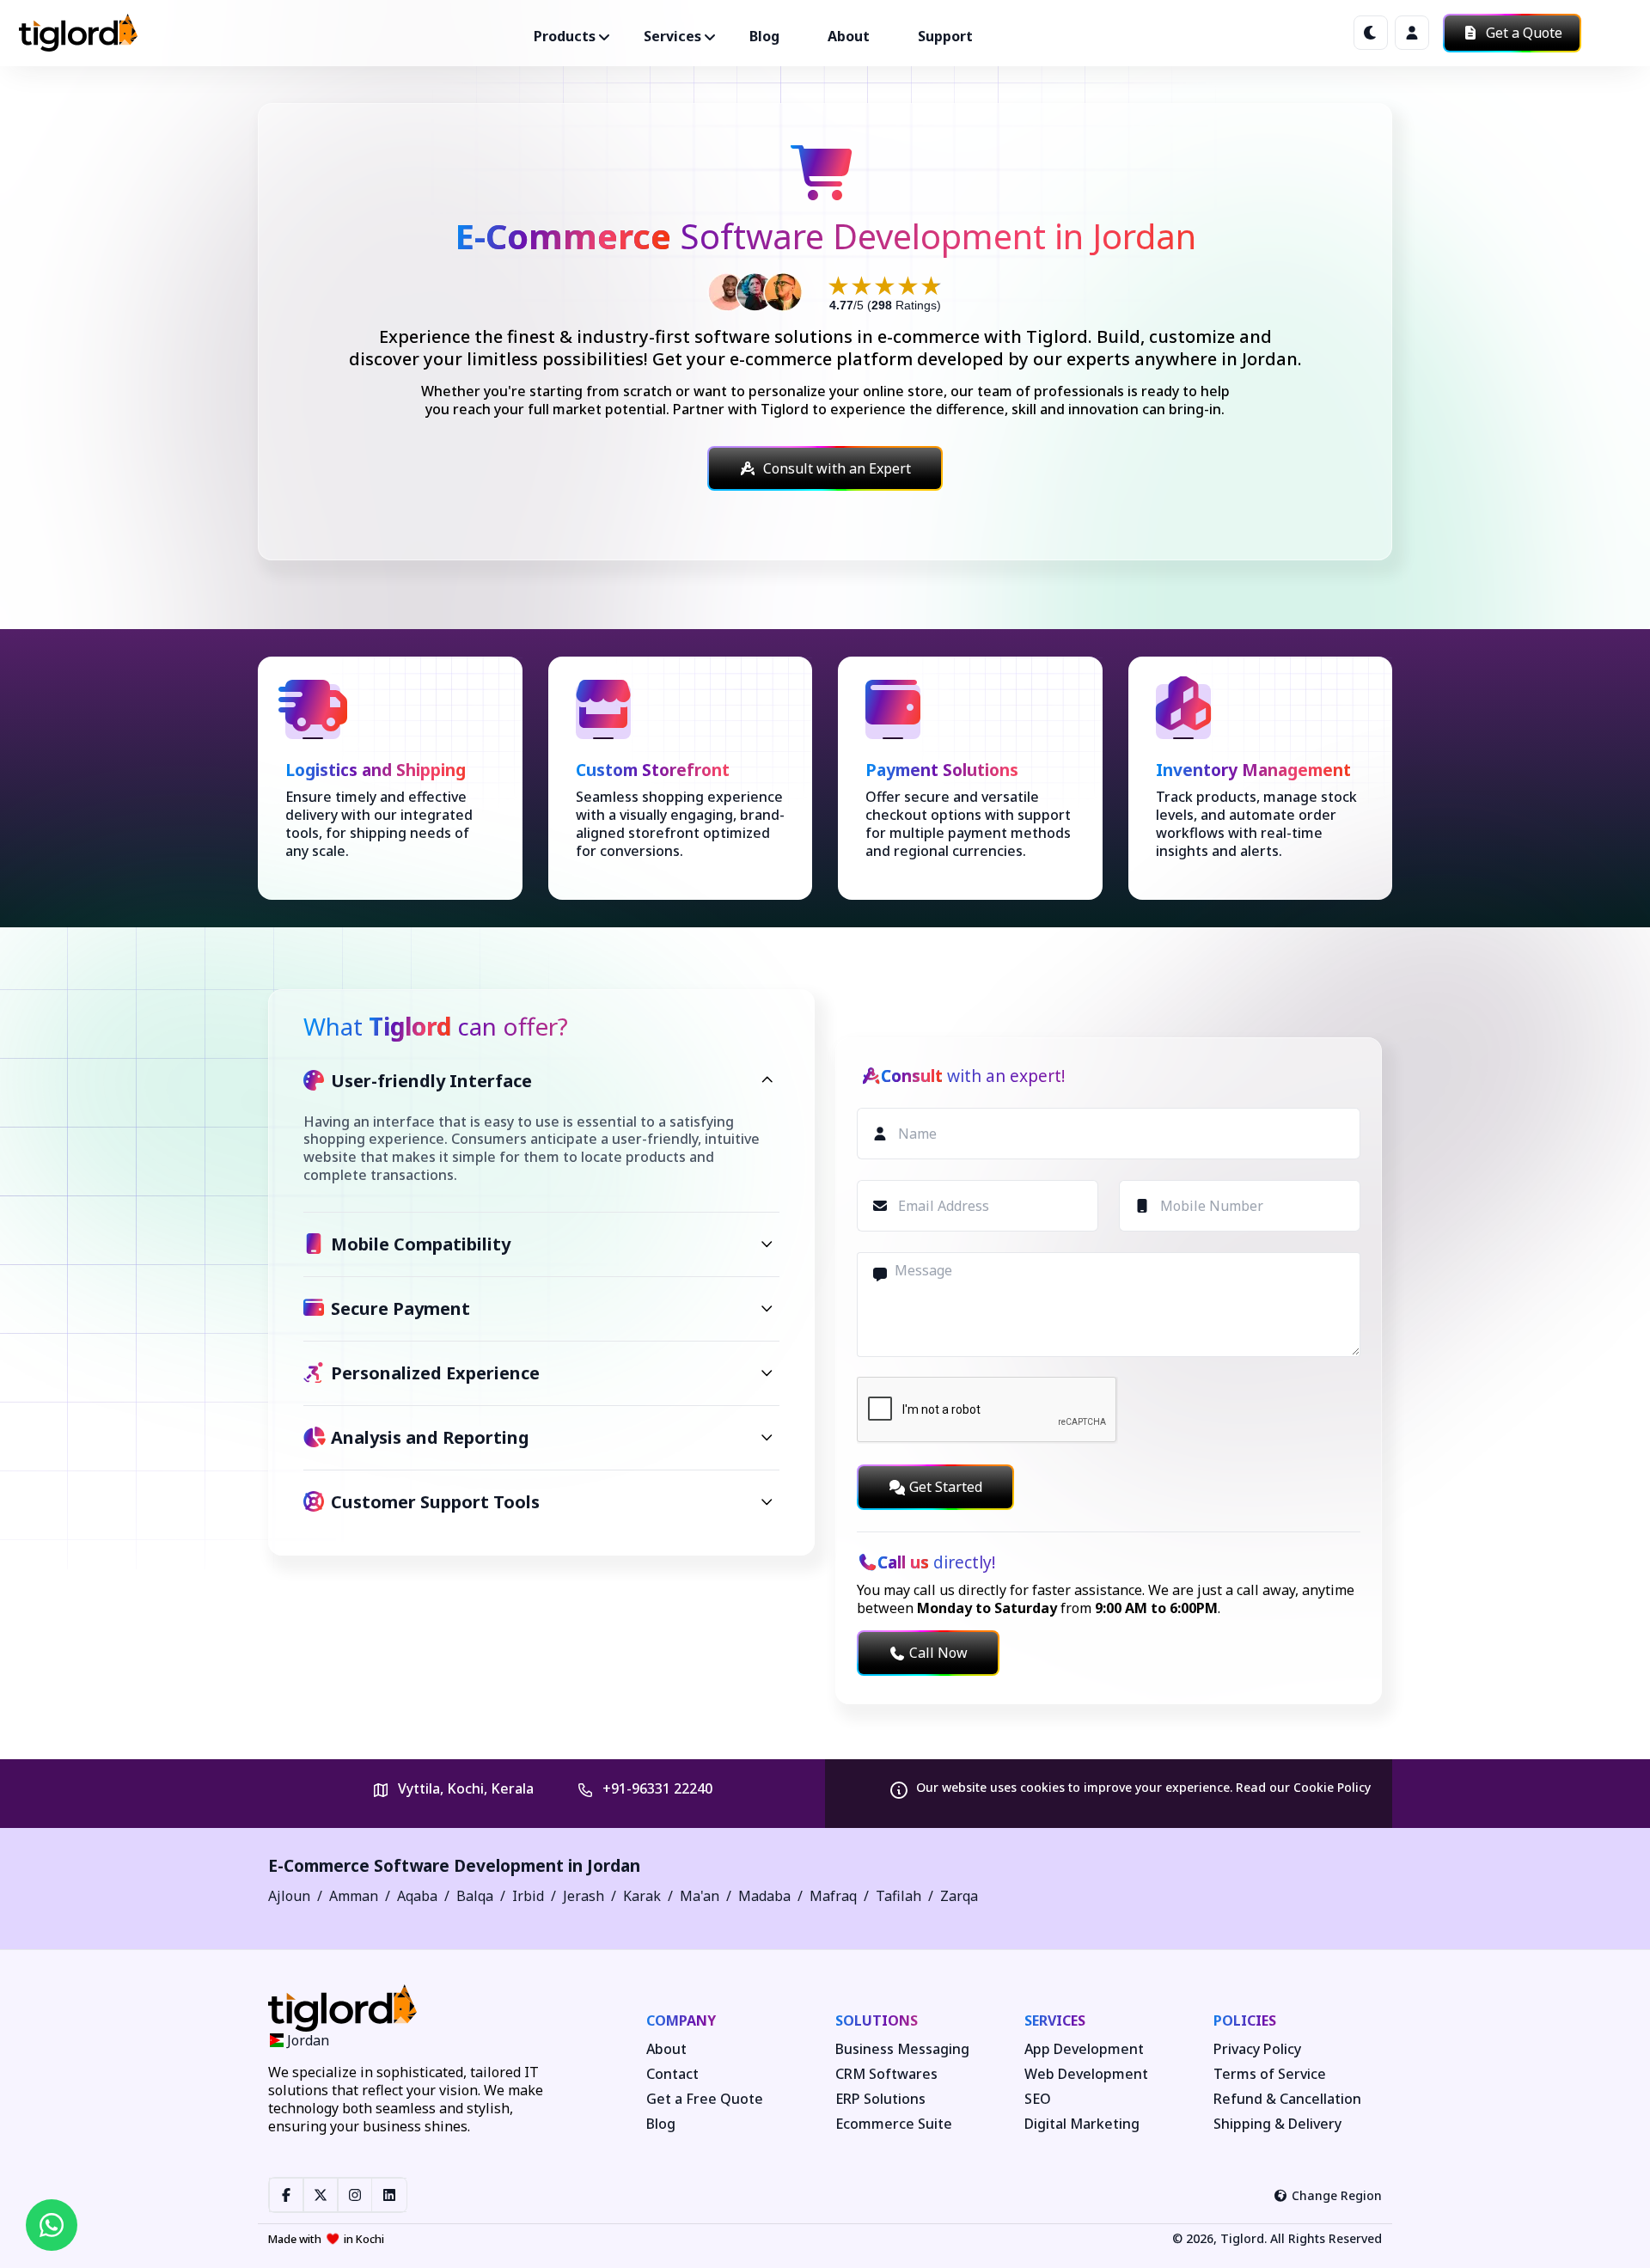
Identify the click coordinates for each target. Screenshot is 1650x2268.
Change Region (1337, 2195)
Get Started (946, 1487)
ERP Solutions (880, 2099)
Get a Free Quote (705, 2099)
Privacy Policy (1257, 2049)
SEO (1038, 2099)
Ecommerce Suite (894, 2124)
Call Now (938, 1653)
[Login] (1412, 33)
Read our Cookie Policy (1303, 1787)
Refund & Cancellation (1287, 2099)
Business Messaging (902, 2049)
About (849, 36)
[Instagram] (355, 2195)
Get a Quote (1522, 33)
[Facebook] (286, 2195)
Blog (764, 36)
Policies (1245, 2020)
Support (945, 36)
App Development (1084, 2049)
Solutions (877, 2020)
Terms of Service (1270, 2074)
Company (681, 2020)
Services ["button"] (672, 36)
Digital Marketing (1082, 2124)
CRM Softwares (886, 2074)
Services (1055, 2020)
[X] (321, 2195)
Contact (672, 2074)
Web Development (1086, 2074)
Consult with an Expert (837, 468)
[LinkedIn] (389, 2195)
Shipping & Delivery (1277, 2124)
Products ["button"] (565, 36)
